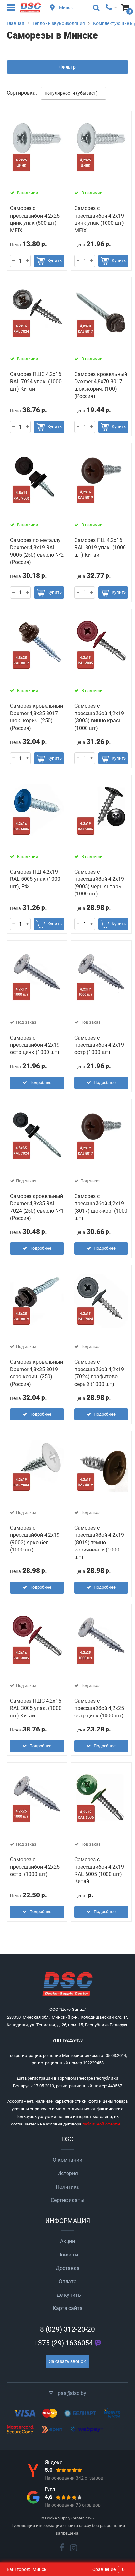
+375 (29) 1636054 (64, 2343)
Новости (68, 2255)
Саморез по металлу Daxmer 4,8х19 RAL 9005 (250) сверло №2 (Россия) (37, 551)
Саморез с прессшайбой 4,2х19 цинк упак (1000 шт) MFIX (99, 219)
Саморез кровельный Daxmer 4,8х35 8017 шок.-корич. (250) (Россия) (37, 717)
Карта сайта (68, 2308)
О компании (67, 2160)
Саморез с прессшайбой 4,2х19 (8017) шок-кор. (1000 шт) (101, 1207)
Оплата (68, 2281)
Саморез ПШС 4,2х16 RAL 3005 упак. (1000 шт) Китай (36, 1708)
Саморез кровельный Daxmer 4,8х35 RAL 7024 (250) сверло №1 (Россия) (37, 1207)
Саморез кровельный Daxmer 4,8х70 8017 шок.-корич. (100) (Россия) (101, 385)
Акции (67, 2241)
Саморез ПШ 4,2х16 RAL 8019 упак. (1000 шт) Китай (100, 548)
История (68, 2173)
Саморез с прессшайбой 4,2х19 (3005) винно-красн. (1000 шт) (99, 717)
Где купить (68, 2295)
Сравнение (108, 2569)
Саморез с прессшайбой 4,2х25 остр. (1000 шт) (35, 1867)
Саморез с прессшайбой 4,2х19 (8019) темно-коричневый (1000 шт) (99, 1542)
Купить (55, 261)
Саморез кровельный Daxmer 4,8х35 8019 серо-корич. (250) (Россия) (37, 1373)
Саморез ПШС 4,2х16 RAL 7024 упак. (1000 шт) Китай (36, 382)
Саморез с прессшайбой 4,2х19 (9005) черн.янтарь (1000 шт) (99, 883)
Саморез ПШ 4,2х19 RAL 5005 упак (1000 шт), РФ (35, 879)
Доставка (68, 2268)
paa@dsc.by (72, 2393)
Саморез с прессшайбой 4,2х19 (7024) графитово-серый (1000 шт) (99, 1373)
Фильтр (67, 67)
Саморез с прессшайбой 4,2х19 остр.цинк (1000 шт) (35, 1045)
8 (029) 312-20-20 (67, 2329)
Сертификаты (67, 2200)
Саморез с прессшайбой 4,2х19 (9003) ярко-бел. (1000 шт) (35, 1539)
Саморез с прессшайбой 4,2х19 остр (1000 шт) (99, 1045)
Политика (68, 2187)
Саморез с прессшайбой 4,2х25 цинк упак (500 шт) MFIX (35, 219)
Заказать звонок (67, 2361)
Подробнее (40, 1083)
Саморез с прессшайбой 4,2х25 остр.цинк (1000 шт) (99, 1708)
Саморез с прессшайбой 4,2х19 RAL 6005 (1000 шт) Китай (99, 1870)
